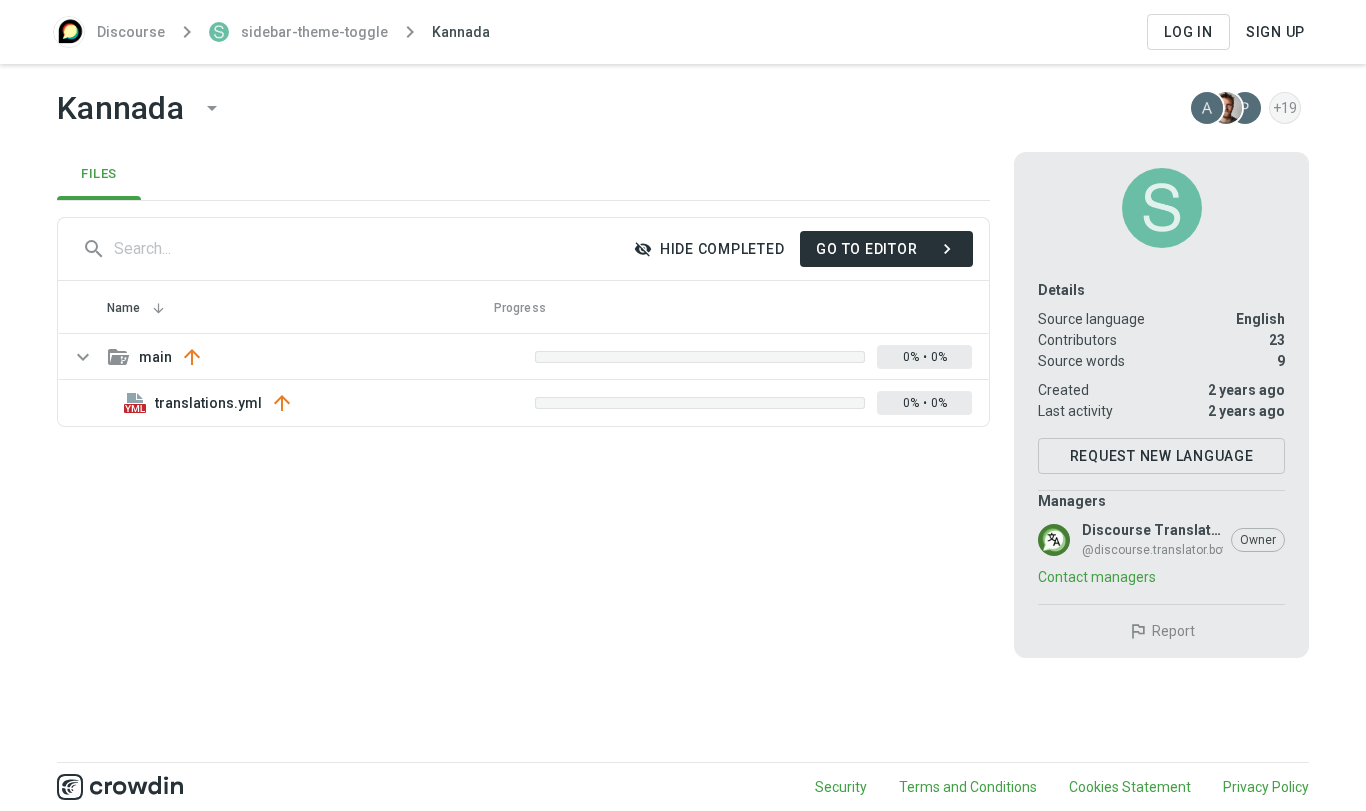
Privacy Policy (1266, 787)
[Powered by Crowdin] (120, 787)
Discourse (131, 32)
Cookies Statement (1130, 787)
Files (99, 173)
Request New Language (1162, 456)
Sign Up (1275, 32)
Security (841, 787)
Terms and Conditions (968, 787)
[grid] (523, 380)
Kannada (461, 32)
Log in (1188, 32)
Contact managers (1097, 577)
